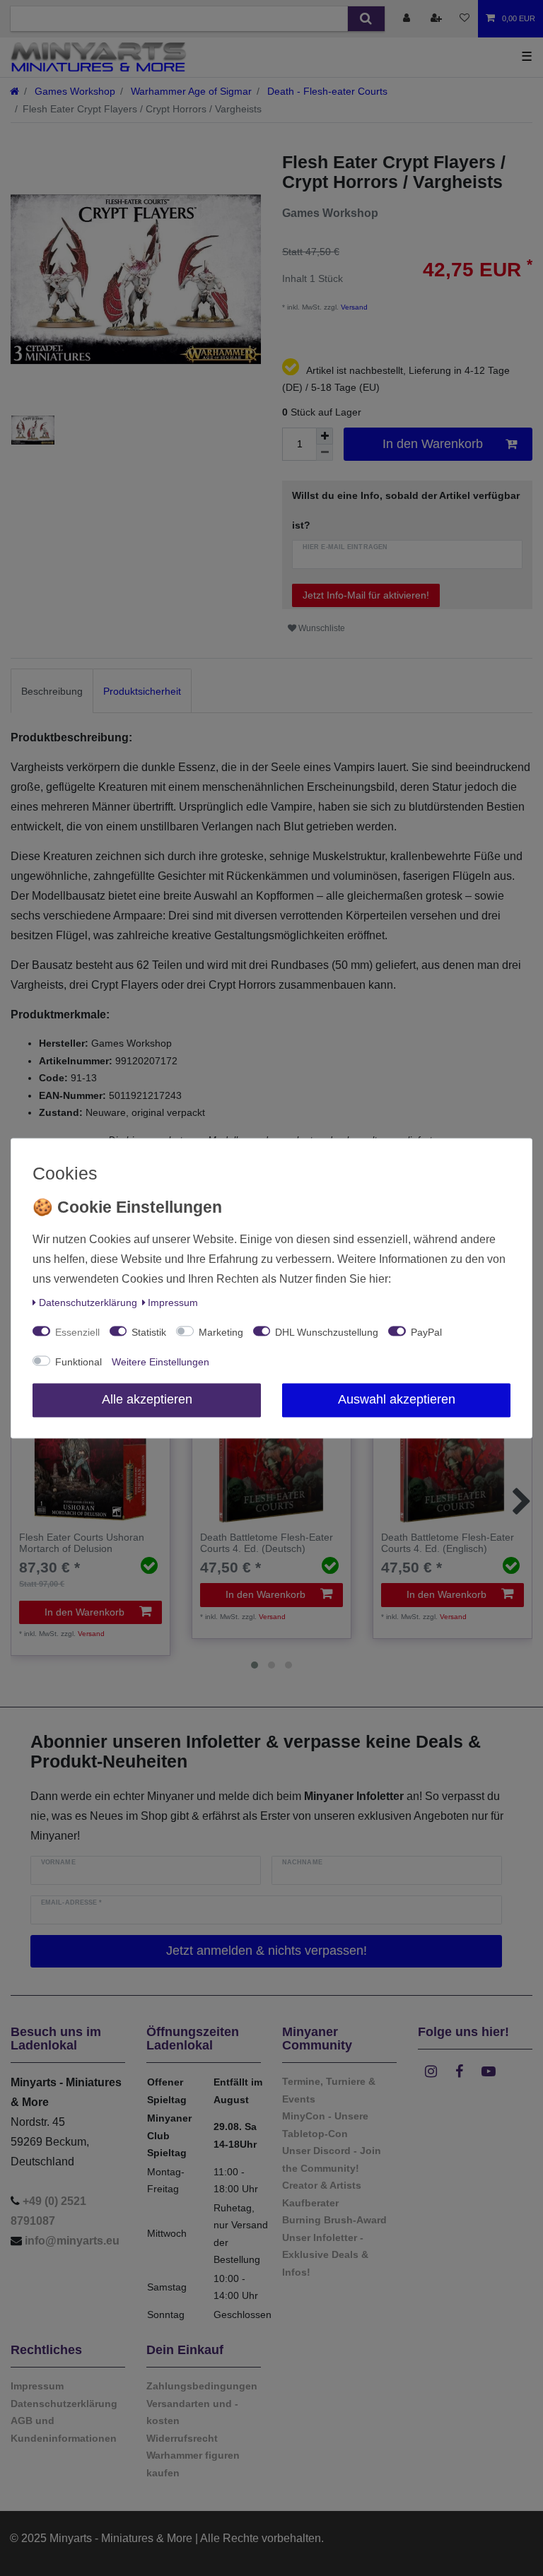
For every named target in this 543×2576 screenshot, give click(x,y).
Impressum (173, 1302)
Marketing (221, 1332)
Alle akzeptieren (147, 1399)
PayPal (426, 1332)
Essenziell (77, 1332)
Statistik (149, 1332)
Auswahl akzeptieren (397, 1399)
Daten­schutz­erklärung (88, 1302)
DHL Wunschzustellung (327, 1332)
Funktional (78, 1362)
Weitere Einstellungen (160, 1362)
